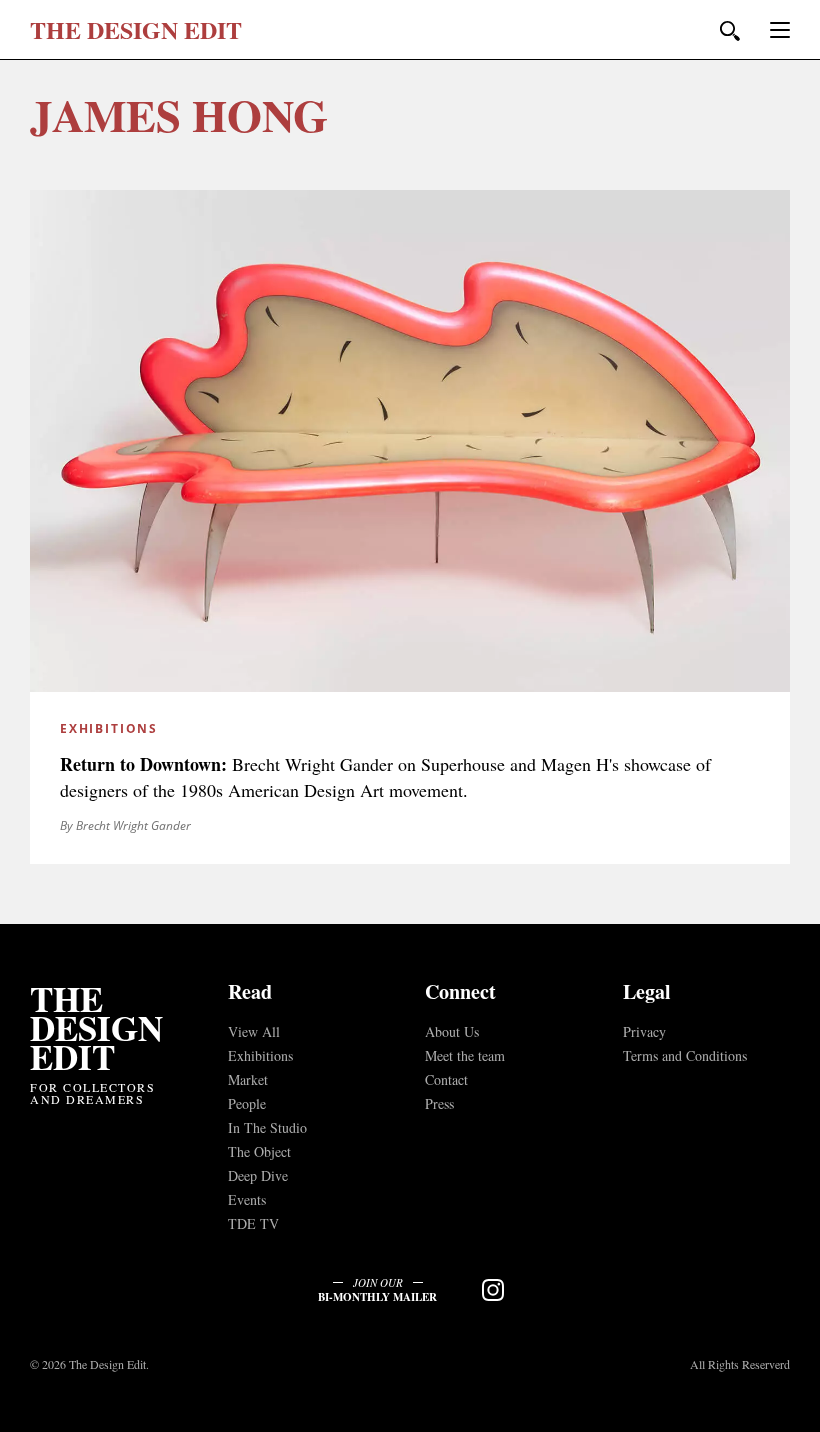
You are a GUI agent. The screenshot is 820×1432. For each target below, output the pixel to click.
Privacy (644, 1031)
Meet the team (465, 1055)
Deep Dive (258, 1175)
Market (248, 1079)
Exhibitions (260, 1055)
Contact (446, 1079)
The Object (259, 1151)
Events (247, 1199)
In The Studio (267, 1127)
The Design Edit (96, 1027)
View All (254, 1031)
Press (439, 1103)
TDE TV (253, 1223)
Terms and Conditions (685, 1055)
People (247, 1103)
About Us (452, 1031)
